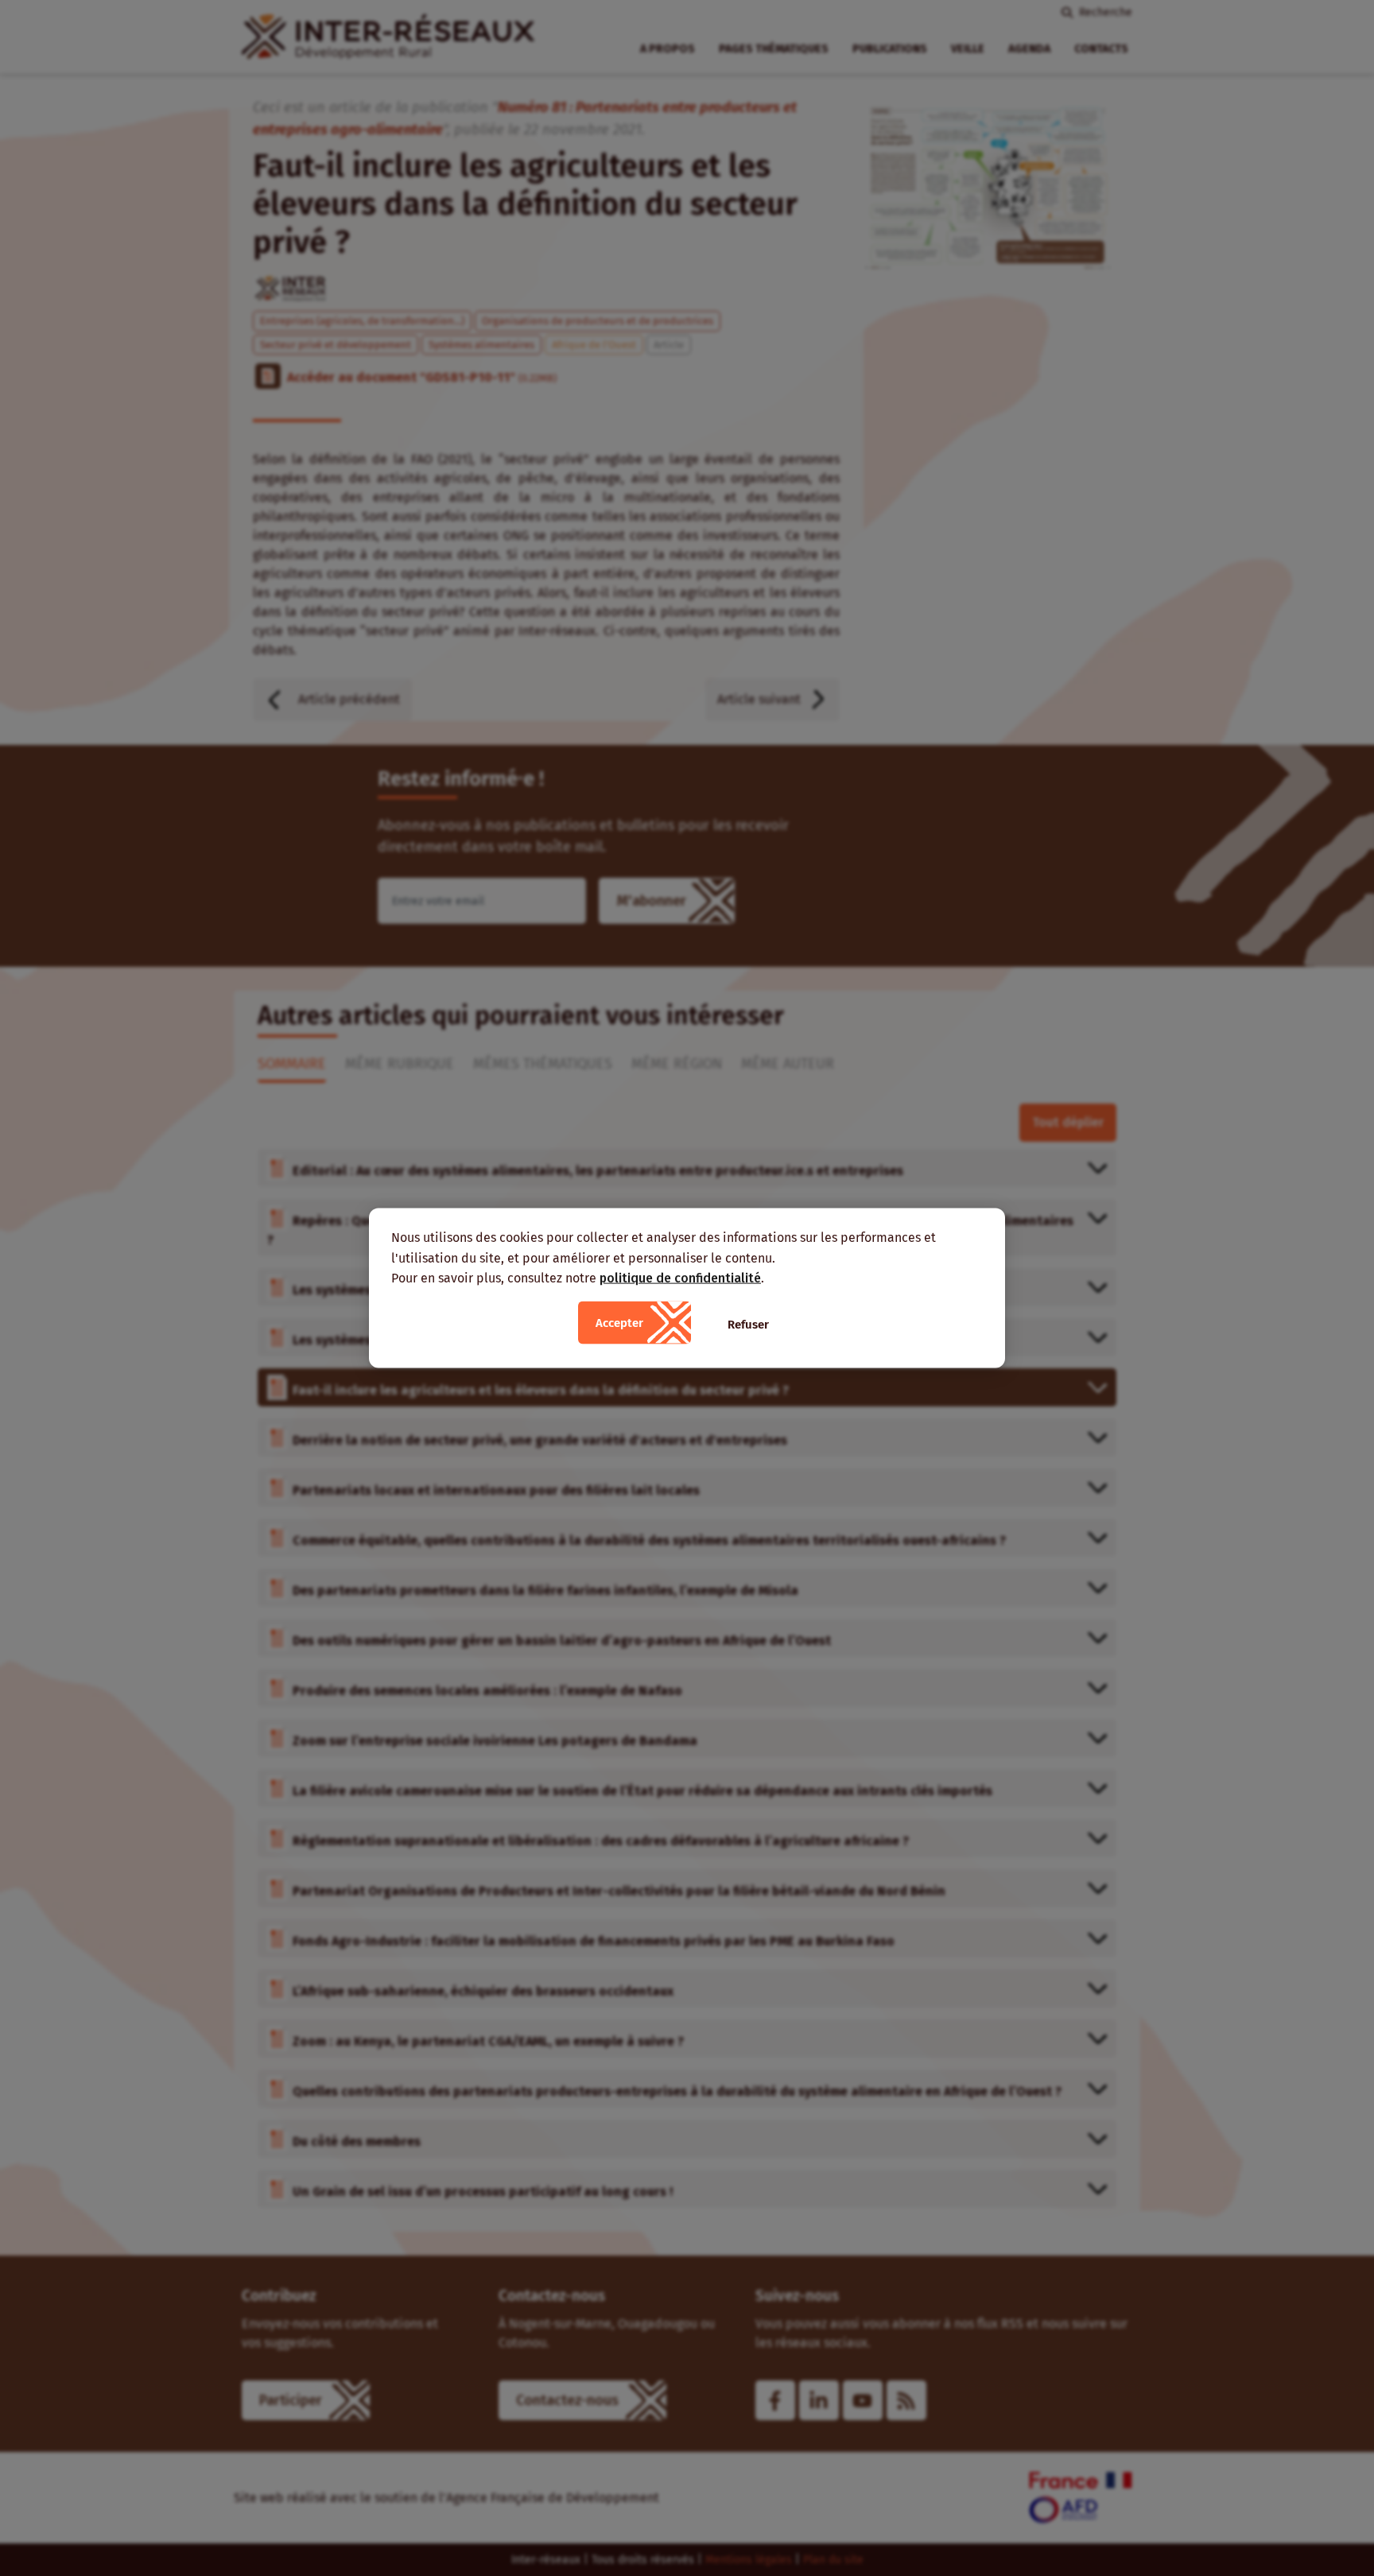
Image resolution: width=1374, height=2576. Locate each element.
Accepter (619, 1322)
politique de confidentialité (680, 1278)
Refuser (748, 1324)
